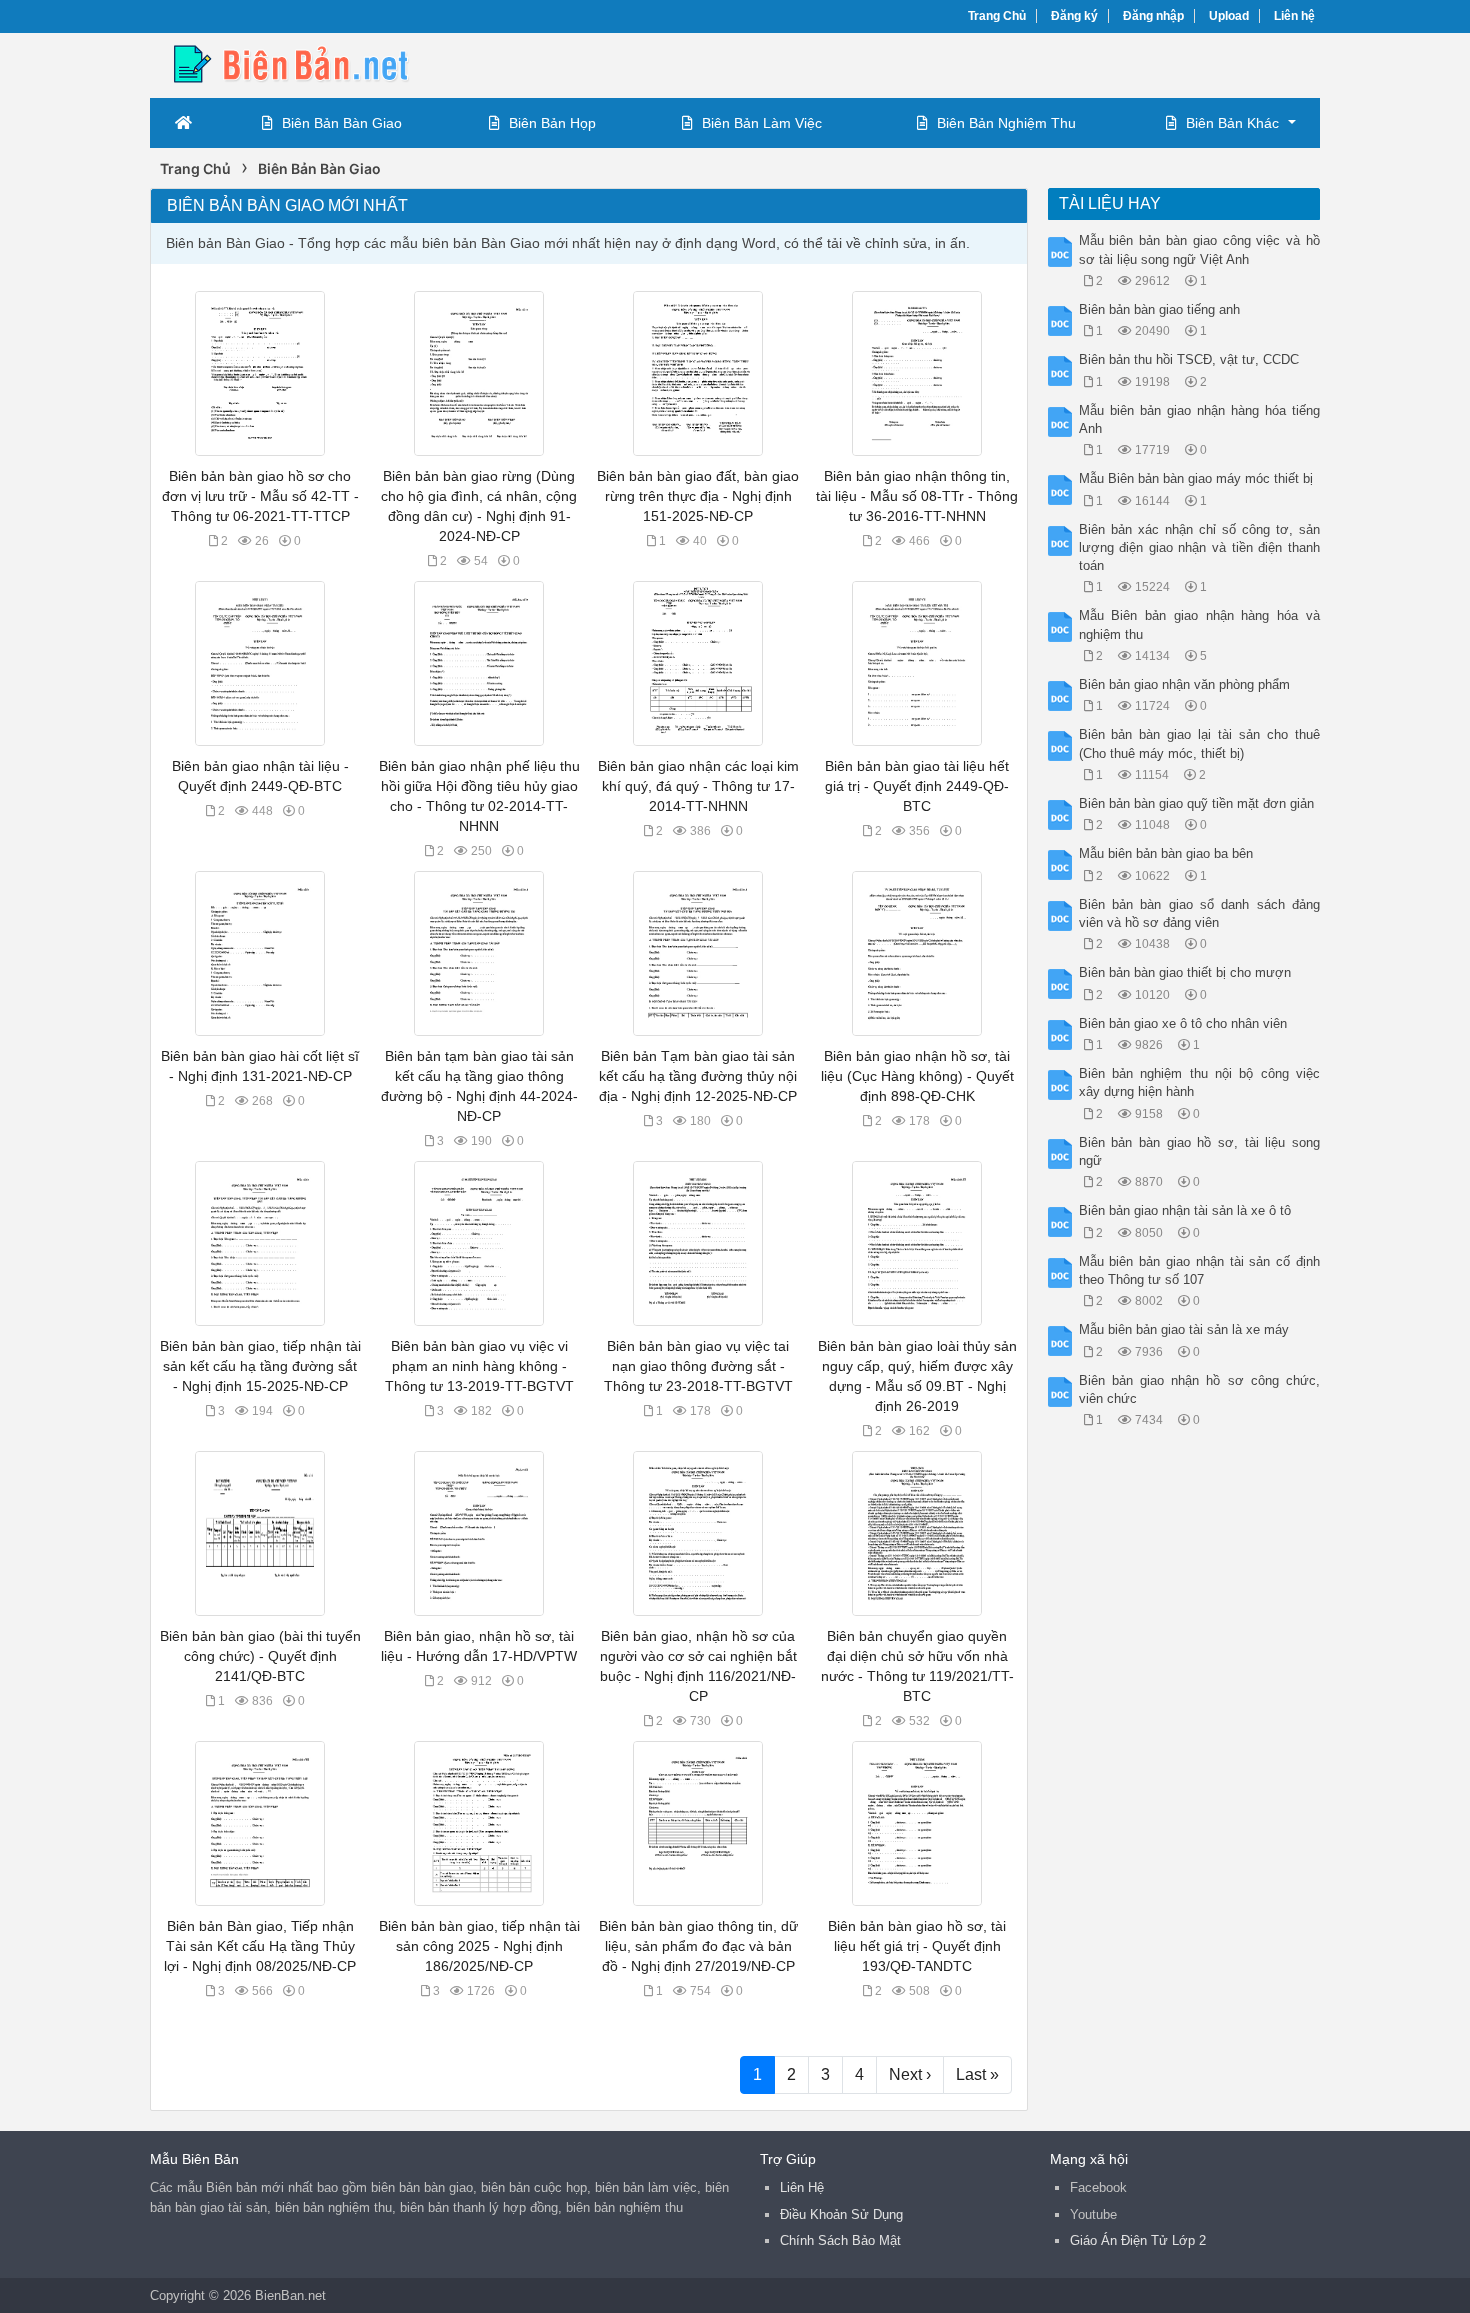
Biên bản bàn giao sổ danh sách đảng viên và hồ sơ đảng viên (1200, 913)
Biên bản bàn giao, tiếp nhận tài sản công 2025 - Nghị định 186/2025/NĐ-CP (479, 1946)
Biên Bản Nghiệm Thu (1006, 123)
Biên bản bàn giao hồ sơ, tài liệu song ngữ (1200, 1151)
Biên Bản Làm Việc (762, 123)
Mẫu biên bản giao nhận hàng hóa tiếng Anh (1200, 419)
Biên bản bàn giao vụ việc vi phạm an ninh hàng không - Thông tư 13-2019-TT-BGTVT (479, 1366)
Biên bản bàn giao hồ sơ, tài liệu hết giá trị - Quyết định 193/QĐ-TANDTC (917, 1946)
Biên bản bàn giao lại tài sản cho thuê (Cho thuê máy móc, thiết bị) (1200, 743)
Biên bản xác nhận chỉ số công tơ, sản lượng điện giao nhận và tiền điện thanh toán (1200, 547)
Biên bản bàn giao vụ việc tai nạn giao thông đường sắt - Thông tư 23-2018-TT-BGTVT (698, 1366)
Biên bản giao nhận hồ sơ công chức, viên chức (1200, 1389)
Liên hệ (1294, 16)
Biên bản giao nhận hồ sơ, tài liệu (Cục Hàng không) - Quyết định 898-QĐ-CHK (917, 1076)
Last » (977, 2074)
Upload (1229, 16)
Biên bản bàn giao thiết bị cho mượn (1185, 972)
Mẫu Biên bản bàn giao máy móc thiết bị (1196, 478)
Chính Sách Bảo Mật (840, 2240)
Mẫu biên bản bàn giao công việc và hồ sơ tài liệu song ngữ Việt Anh (1200, 249)
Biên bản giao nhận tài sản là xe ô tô (1185, 1210)
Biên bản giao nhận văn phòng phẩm (1184, 684)
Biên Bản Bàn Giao (342, 123)
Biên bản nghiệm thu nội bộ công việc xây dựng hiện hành (1200, 1082)
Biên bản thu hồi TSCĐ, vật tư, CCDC (1189, 359)
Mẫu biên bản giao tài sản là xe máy (1184, 1329)
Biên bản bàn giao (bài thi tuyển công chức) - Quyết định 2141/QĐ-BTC (260, 1656)
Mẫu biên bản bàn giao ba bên (1166, 853)
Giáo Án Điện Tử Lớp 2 (1138, 2240)
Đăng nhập (1153, 16)
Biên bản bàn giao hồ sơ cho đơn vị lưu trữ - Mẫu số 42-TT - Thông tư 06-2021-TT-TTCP (260, 496)
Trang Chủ (997, 16)
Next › (910, 2074)
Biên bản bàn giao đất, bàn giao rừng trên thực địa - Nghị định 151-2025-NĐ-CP (698, 496)
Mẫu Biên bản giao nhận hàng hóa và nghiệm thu (1200, 624)
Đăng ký (1074, 16)
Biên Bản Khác (1232, 123)
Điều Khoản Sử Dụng (841, 2214)
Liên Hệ (802, 2187)
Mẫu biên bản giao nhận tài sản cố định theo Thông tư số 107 (1200, 1270)
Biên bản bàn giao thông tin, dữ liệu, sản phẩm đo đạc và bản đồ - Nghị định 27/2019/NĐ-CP (698, 1946)
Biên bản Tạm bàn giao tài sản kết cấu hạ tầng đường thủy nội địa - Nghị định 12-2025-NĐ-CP (698, 1076)
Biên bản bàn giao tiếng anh (1159, 309)
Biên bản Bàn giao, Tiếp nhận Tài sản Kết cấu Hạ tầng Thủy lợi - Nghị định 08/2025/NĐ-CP (260, 1946)
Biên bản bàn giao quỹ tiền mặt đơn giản (1196, 803)
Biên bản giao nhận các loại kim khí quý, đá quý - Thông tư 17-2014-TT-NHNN (698, 786)
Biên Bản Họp (552, 123)
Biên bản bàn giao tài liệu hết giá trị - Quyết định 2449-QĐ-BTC (917, 786)
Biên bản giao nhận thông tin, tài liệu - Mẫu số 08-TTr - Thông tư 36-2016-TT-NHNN (917, 496)
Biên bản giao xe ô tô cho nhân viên (1183, 1023)
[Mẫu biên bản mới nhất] (310, 63)
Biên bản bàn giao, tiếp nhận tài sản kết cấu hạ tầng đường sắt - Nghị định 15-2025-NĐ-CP (260, 1366)
